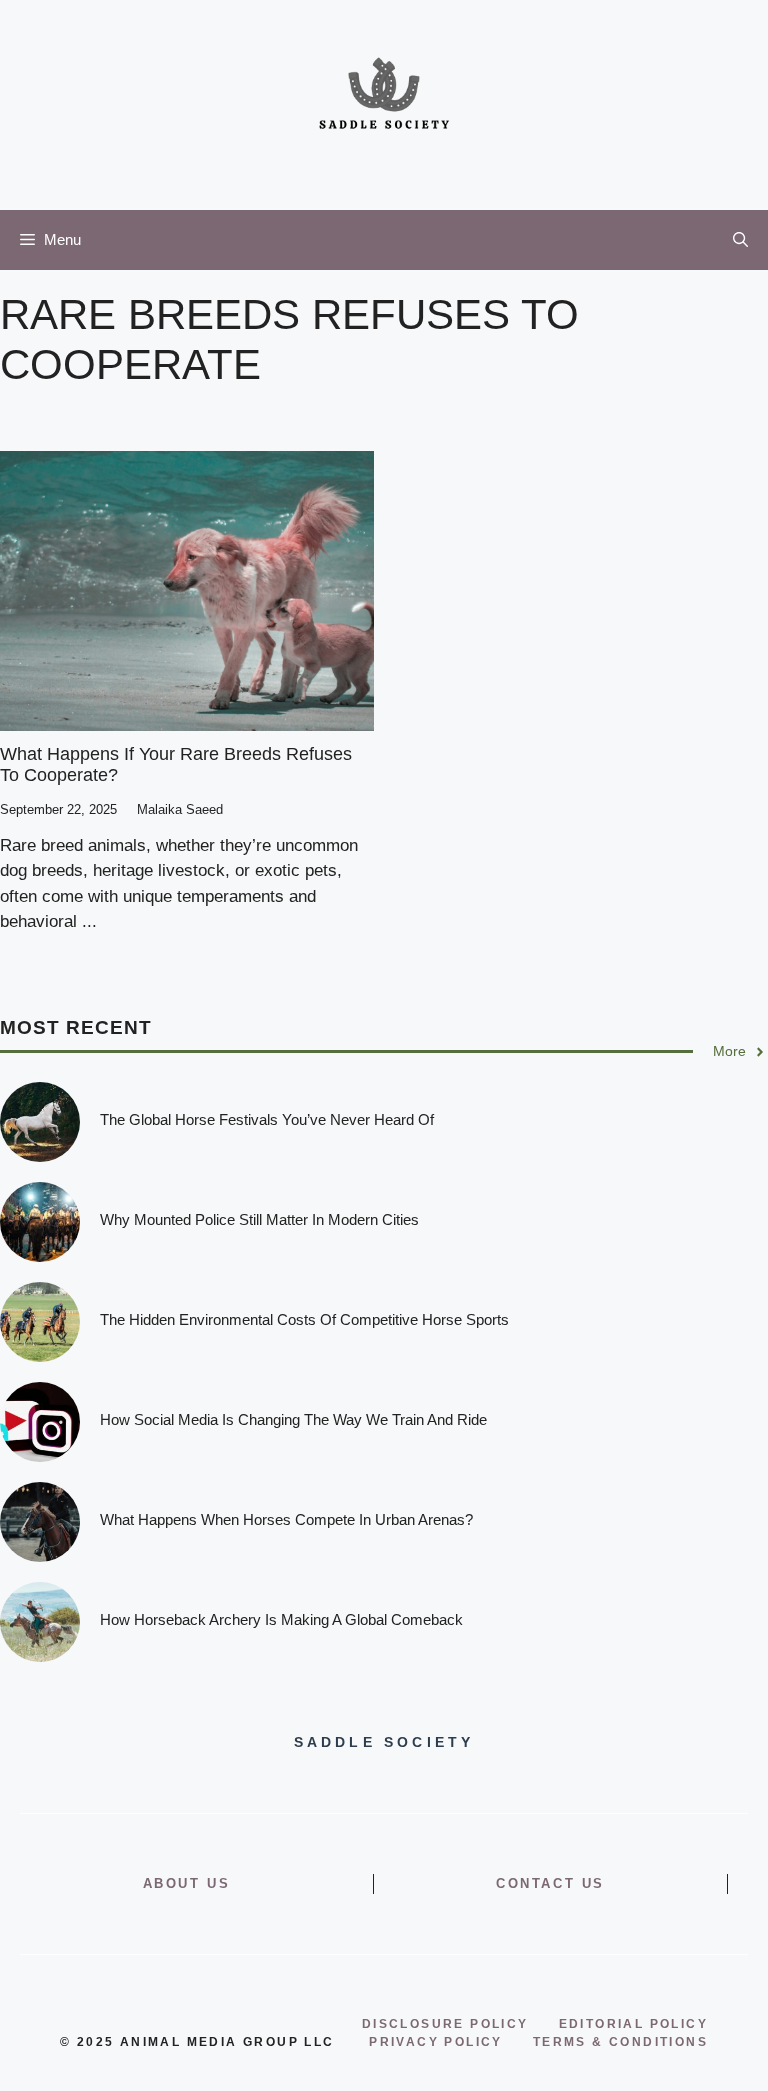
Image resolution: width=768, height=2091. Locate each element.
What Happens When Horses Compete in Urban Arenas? (286, 1519)
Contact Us (550, 1883)
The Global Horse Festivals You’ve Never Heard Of (267, 1119)
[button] (740, 240)
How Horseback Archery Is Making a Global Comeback (281, 1619)
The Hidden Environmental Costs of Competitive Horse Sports (304, 1319)
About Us (187, 1883)
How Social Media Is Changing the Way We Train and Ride (293, 1419)
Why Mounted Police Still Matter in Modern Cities (259, 1219)
